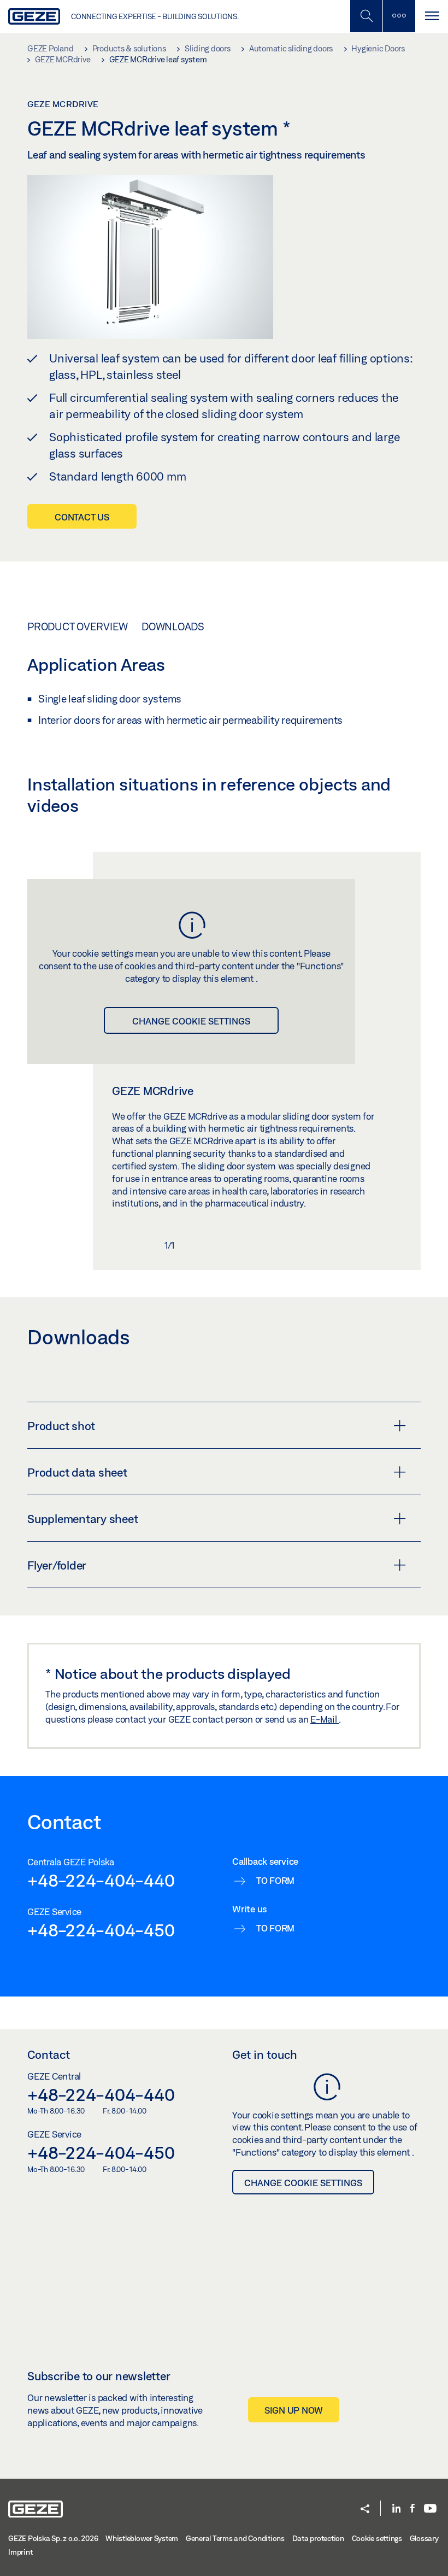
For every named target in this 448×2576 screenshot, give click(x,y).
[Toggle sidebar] (399, 16)
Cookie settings (377, 2538)
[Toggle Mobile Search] (366, 16)
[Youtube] (430, 2509)
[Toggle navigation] (432, 16)
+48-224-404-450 (101, 1930)
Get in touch (265, 2054)
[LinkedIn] (396, 2509)
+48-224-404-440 (101, 1880)
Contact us (82, 517)
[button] (365, 2510)
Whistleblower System (142, 2538)
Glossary (424, 2538)
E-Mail (325, 1719)
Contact (49, 2054)
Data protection (318, 2538)
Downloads (173, 627)
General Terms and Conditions (235, 2538)
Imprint (20, 2552)
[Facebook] (412, 2509)
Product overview (78, 627)
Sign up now (294, 2410)
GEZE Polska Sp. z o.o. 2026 (53, 2538)
